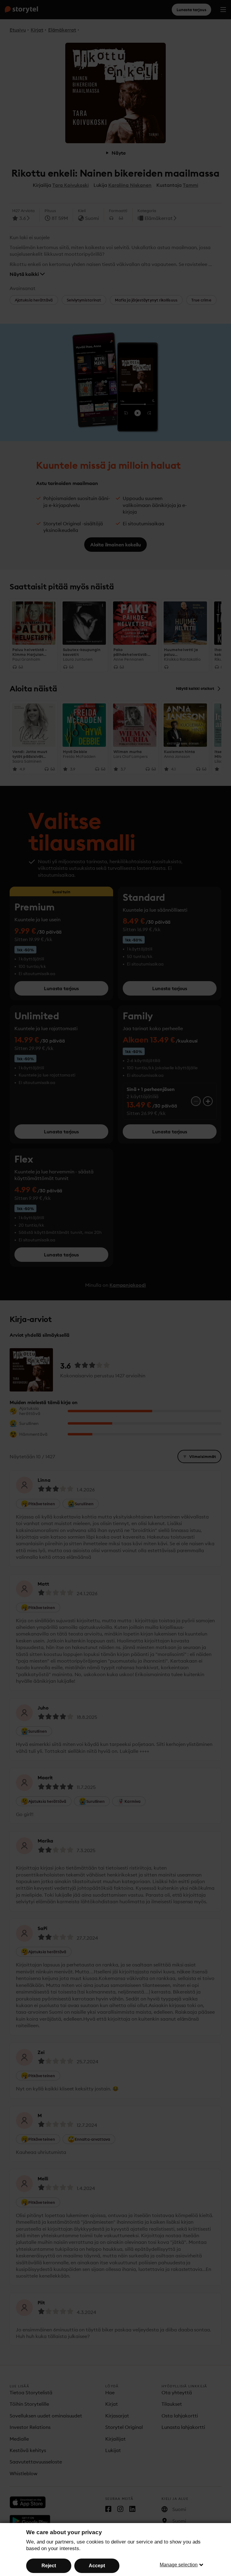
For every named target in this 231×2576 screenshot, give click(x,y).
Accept (97, 2566)
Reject (49, 2566)
